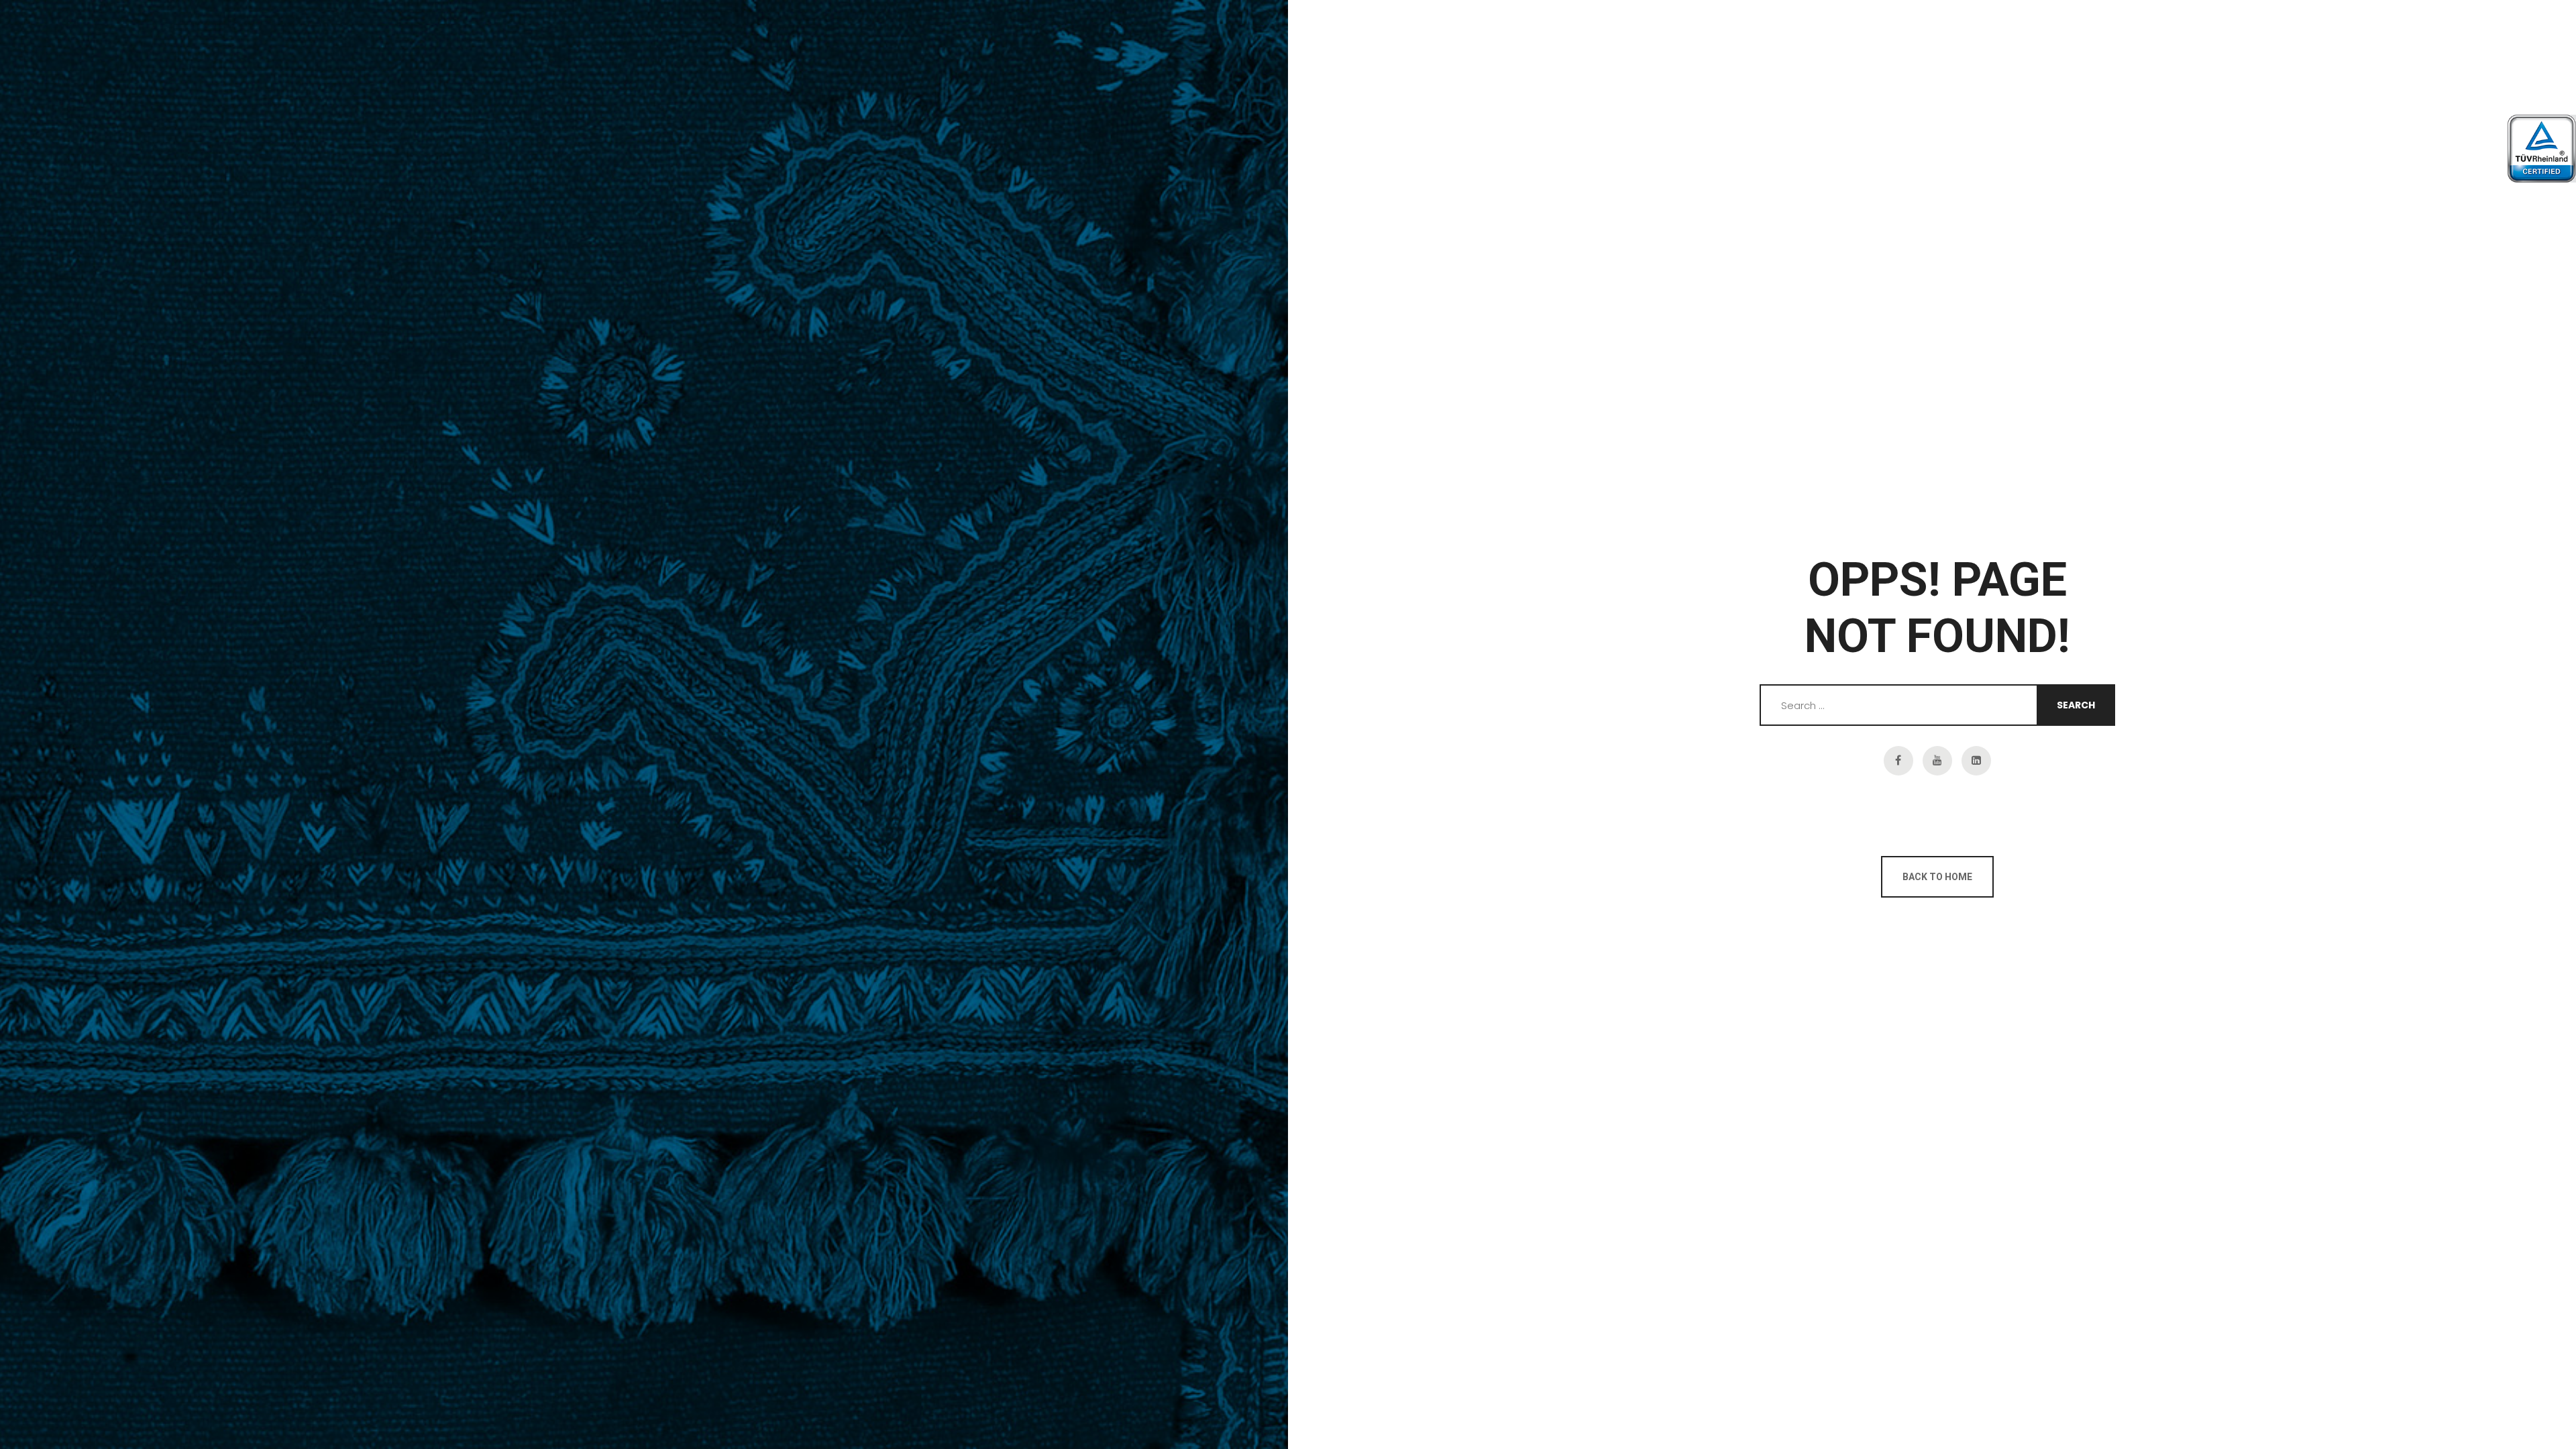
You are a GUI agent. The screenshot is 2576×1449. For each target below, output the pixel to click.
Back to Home (1937, 877)
